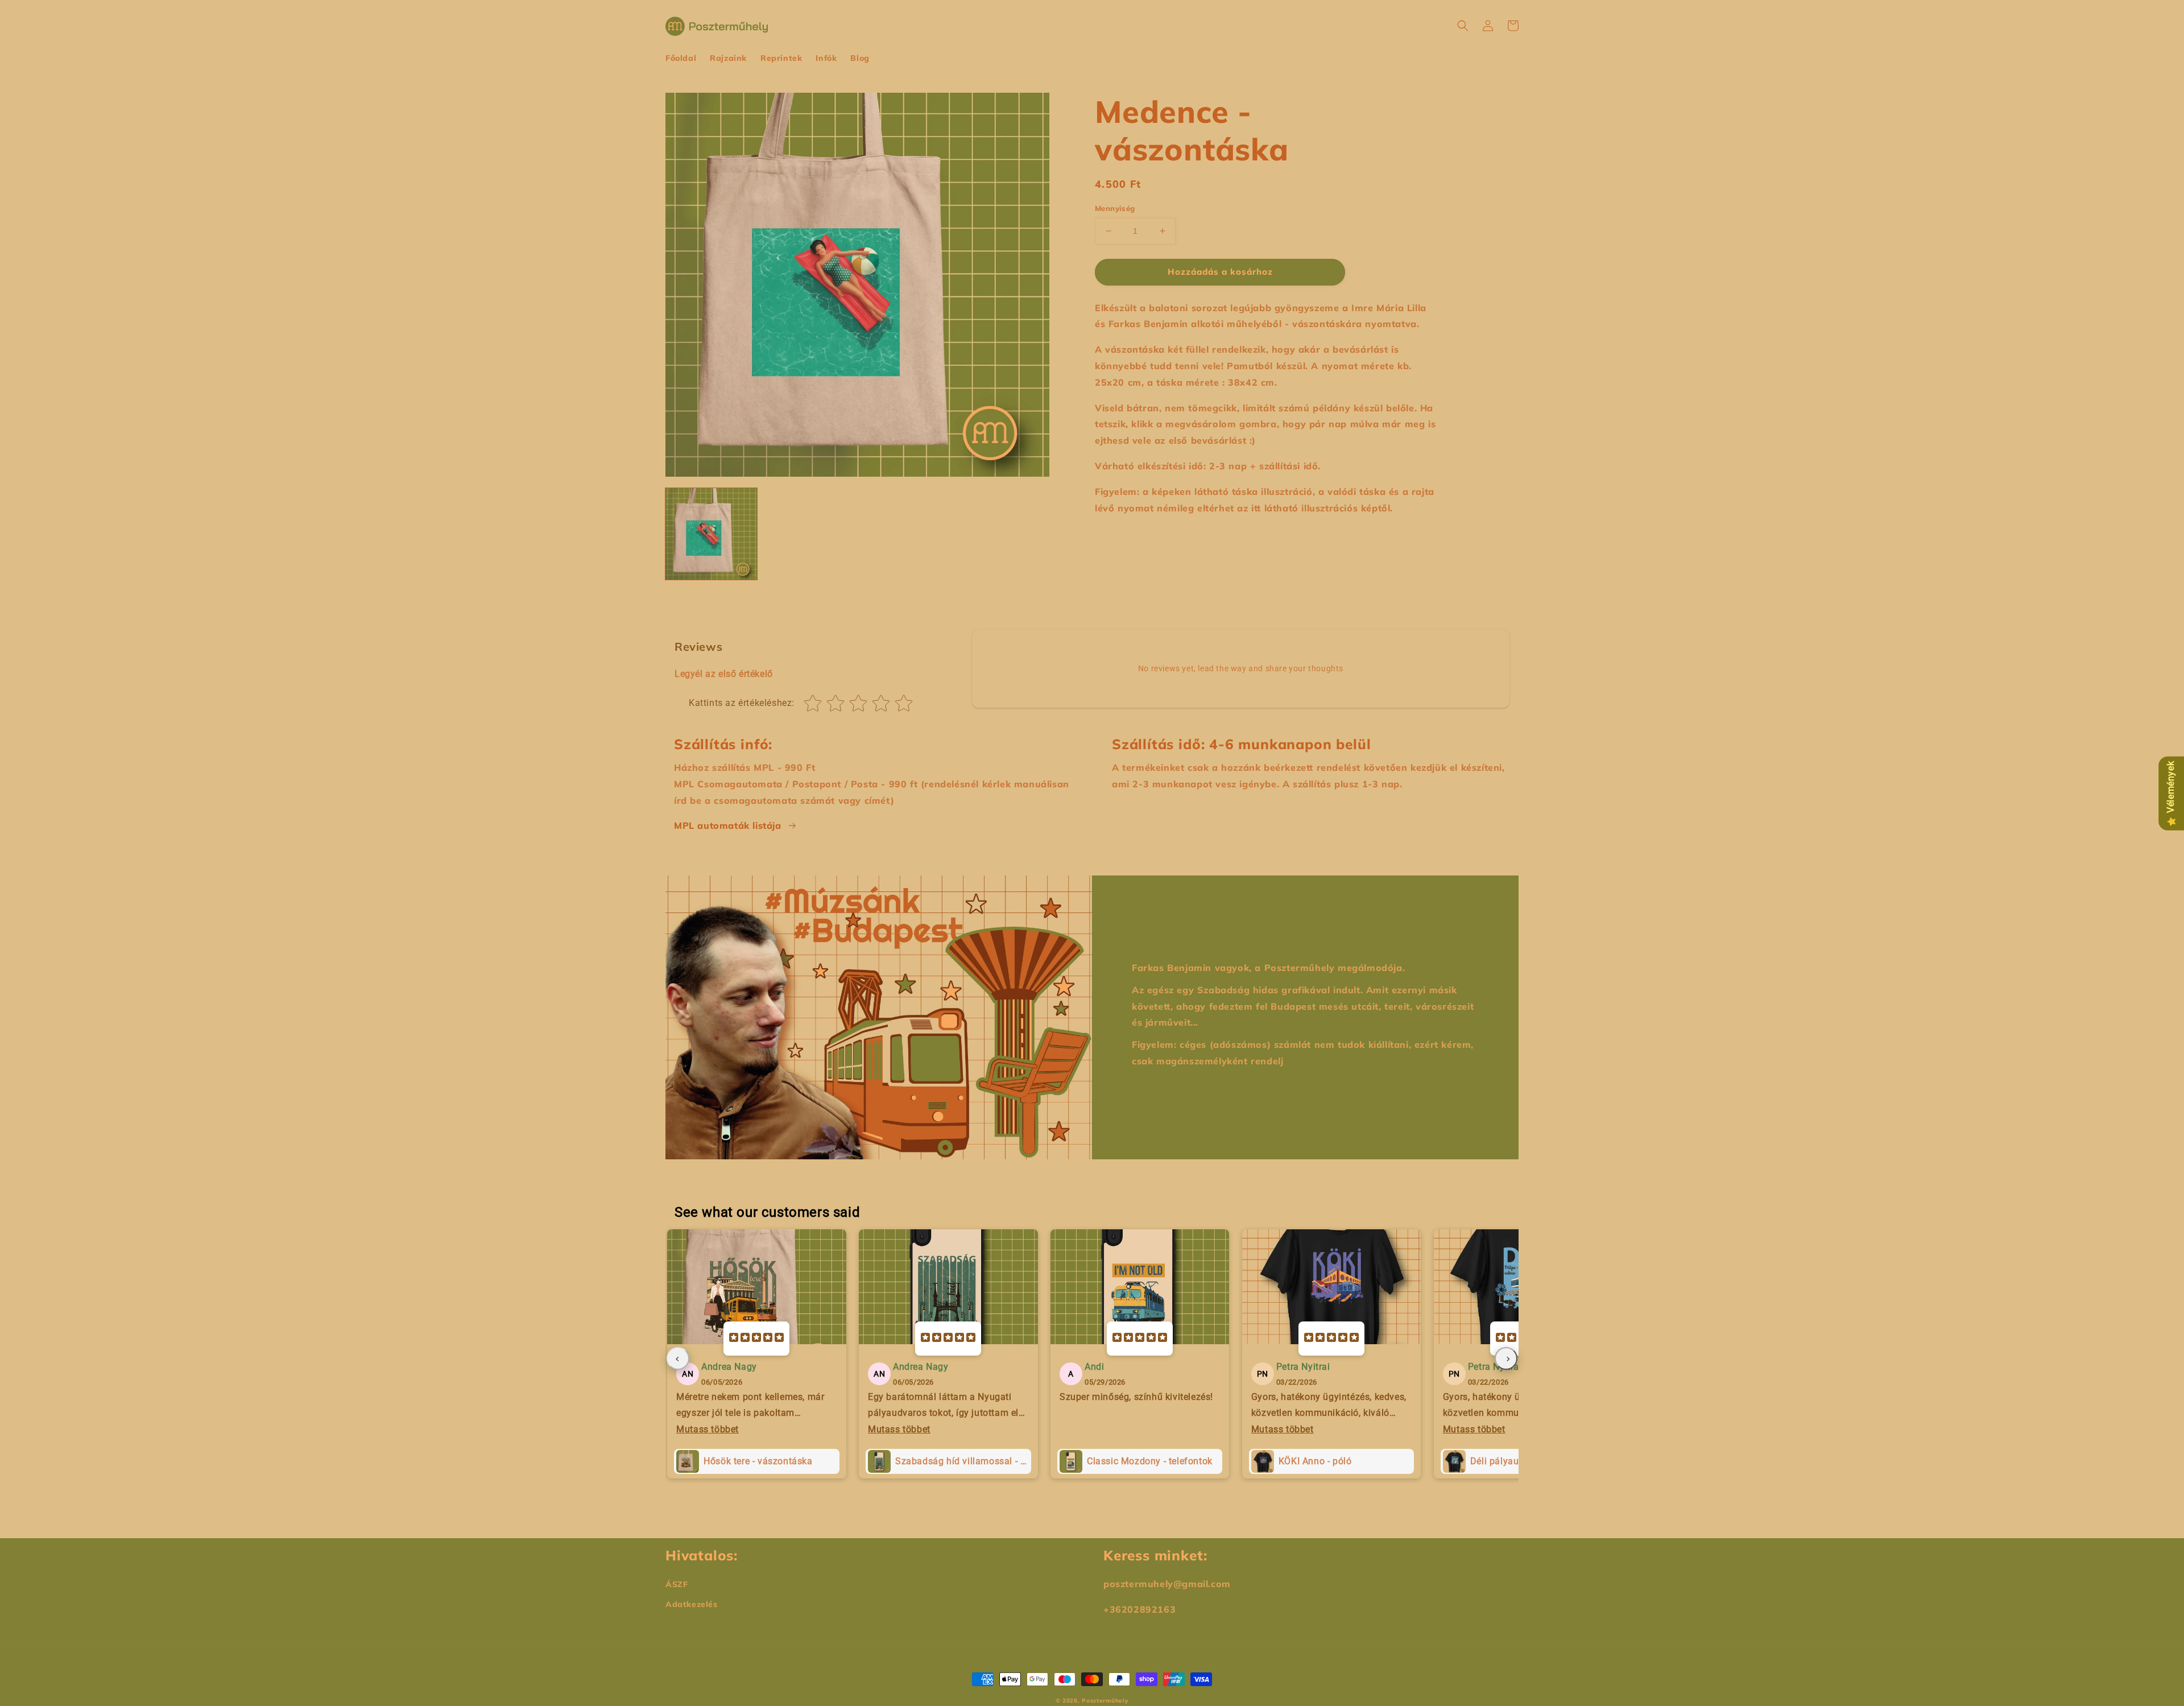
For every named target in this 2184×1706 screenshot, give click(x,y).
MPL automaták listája (728, 825)
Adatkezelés (692, 1604)
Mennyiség (1115, 208)
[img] (756, 1339)
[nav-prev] (678, 1358)
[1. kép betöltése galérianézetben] (711, 534)
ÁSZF (677, 1584)
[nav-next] (1506, 1358)
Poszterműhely (1105, 1701)
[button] (1463, 26)
